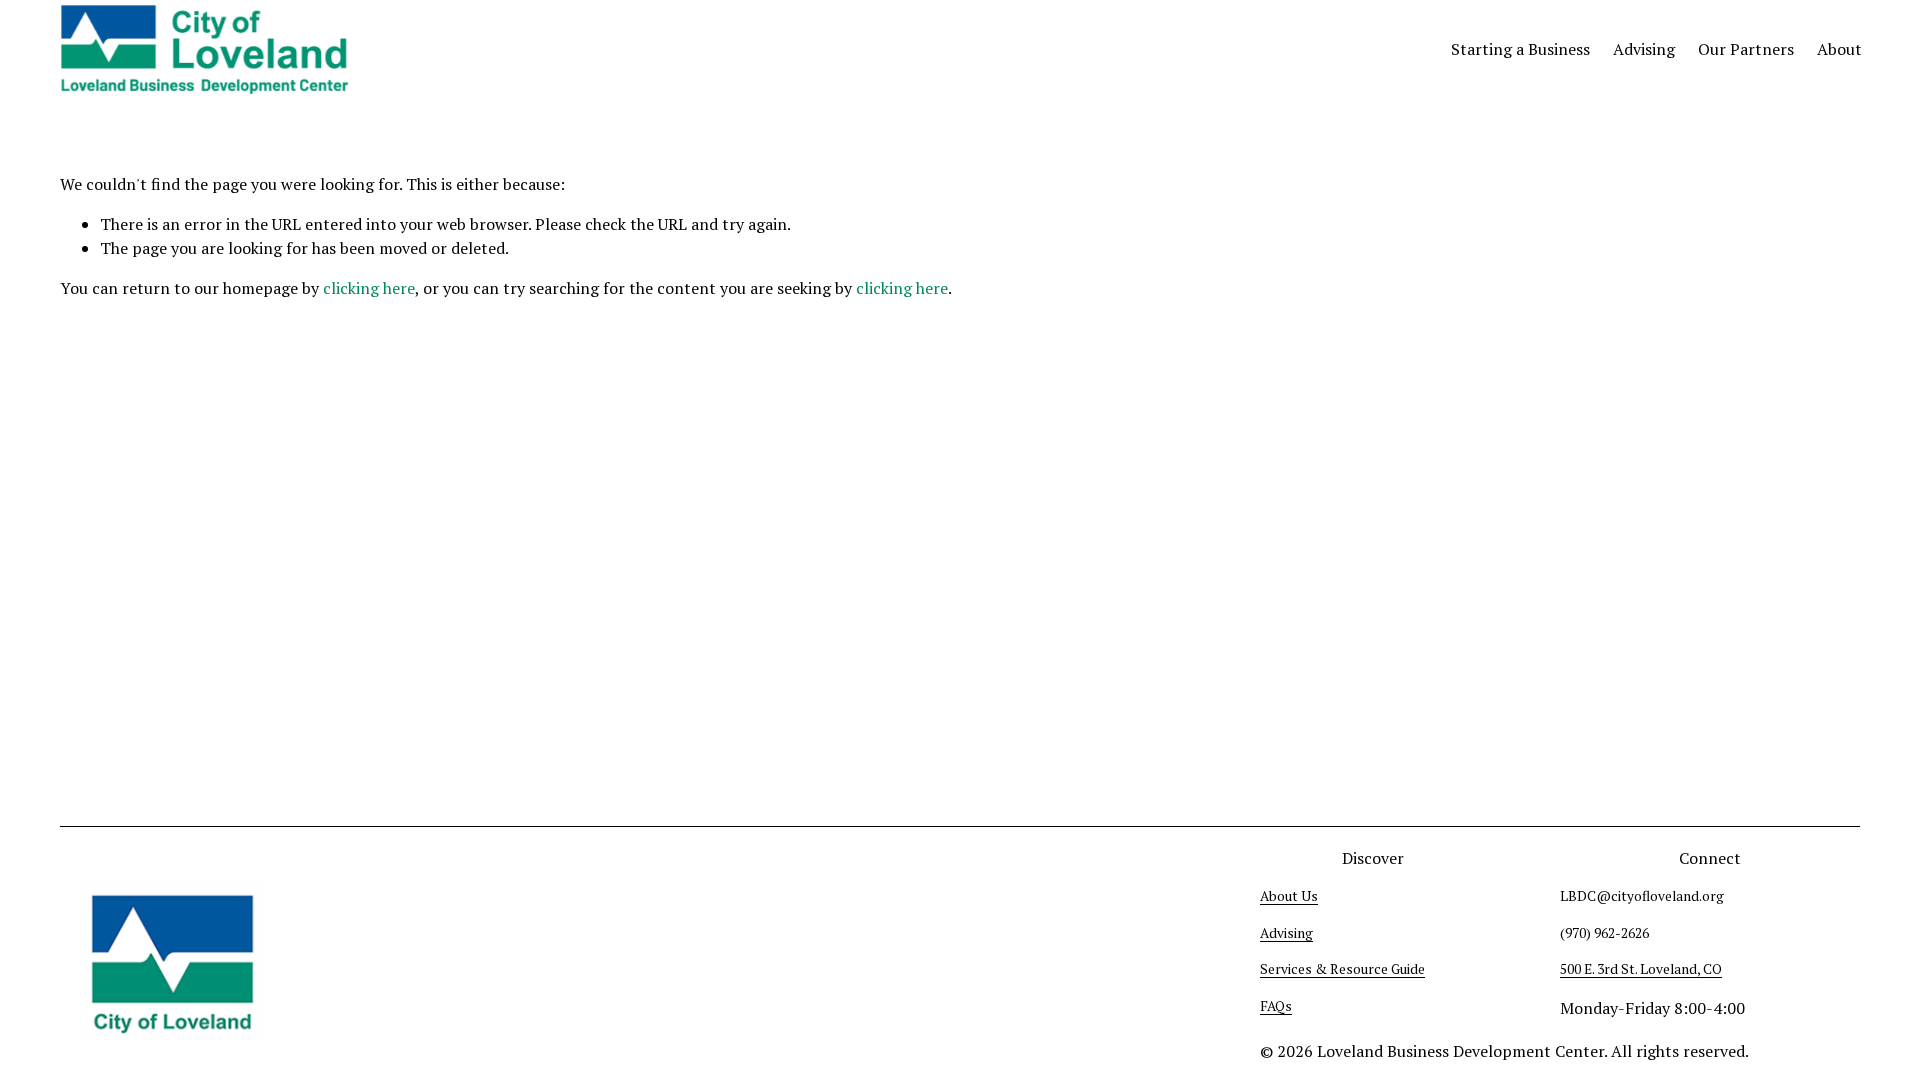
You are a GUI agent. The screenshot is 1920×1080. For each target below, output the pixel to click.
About (1839, 49)
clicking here (369, 288)
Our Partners (1746, 49)
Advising (1644, 49)
